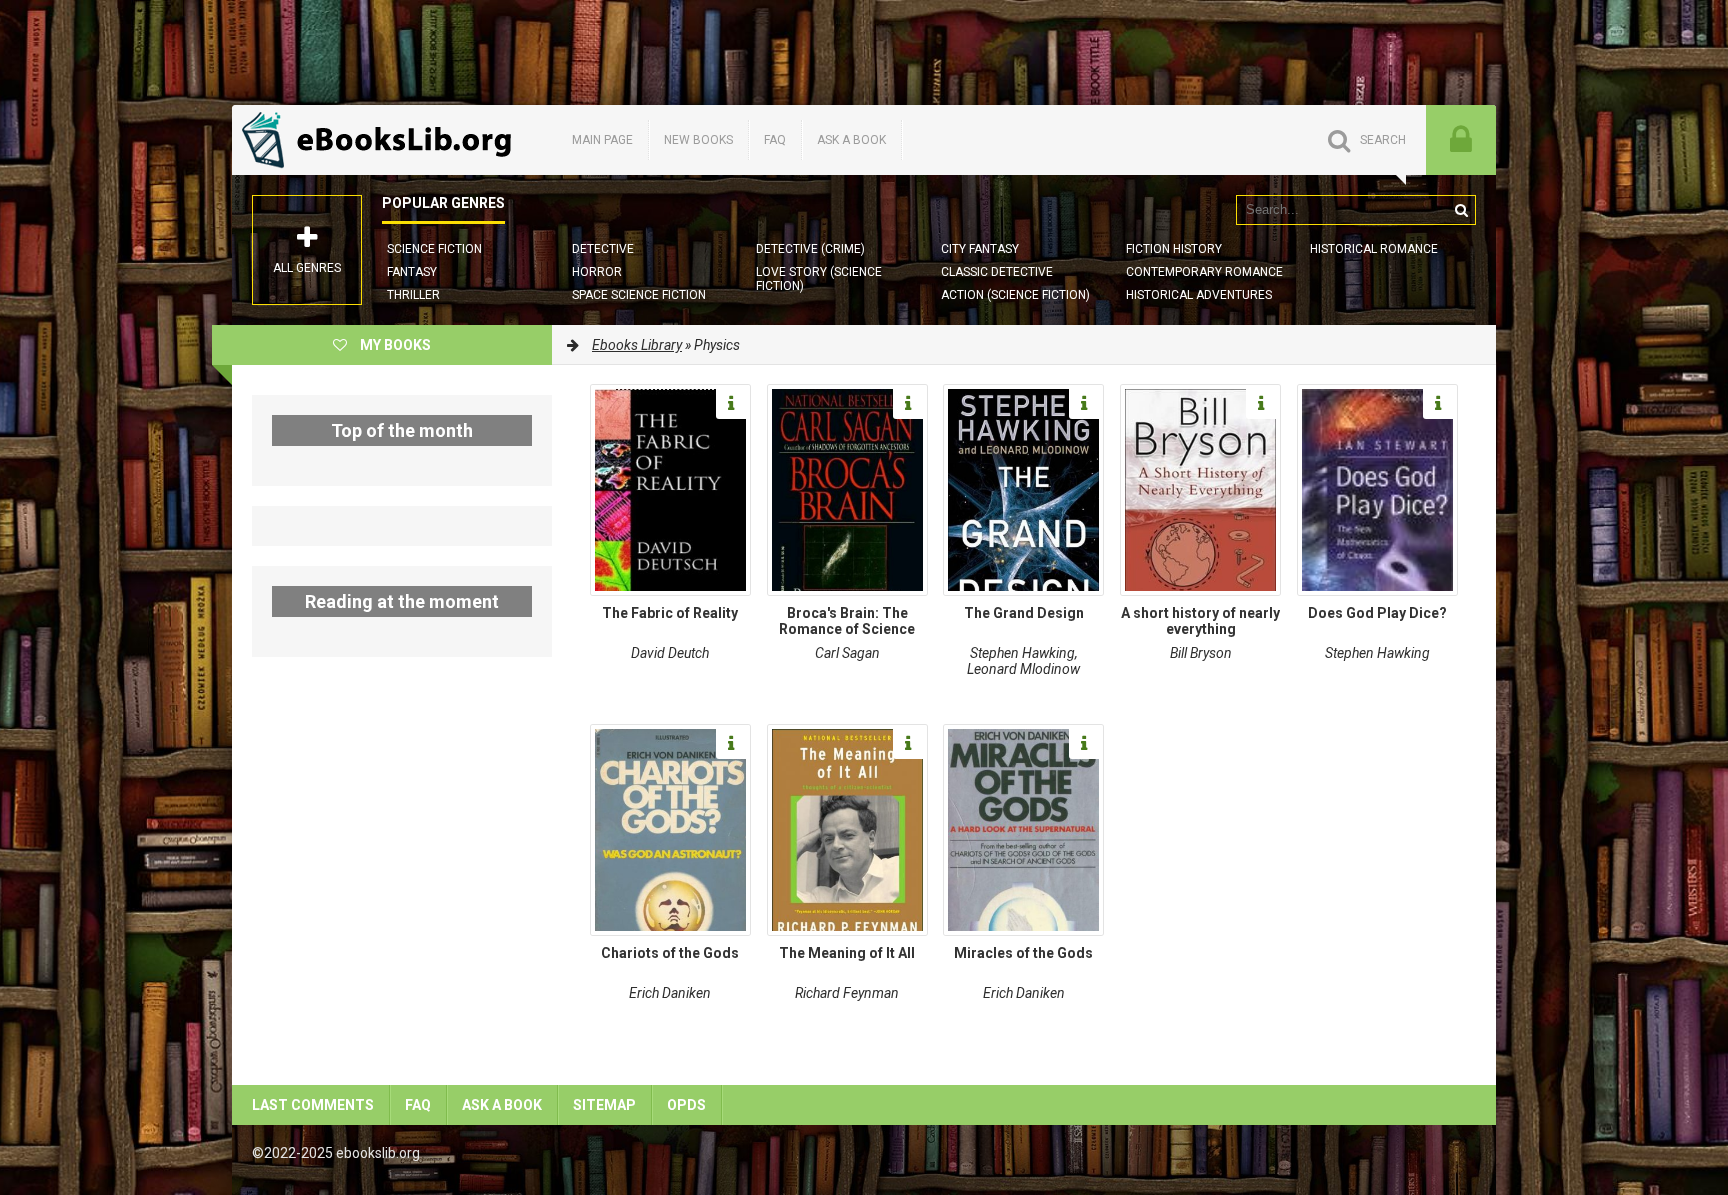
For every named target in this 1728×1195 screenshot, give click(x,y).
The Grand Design (1024, 613)
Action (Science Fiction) (1015, 295)
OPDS (686, 1105)
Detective (603, 249)
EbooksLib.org (382, 140)
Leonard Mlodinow (1023, 669)
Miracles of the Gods (1023, 953)
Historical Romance (1374, 249)
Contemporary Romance (1204, 272)
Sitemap (604, 1105)
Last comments (313, 1105)
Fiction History (1174, 249)
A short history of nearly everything (1200, 621)
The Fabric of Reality (670, 613)
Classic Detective (997, 272)
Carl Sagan (847, 653)
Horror (597, 272)
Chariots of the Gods (670, 953)
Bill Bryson (1201, 653)
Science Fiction (434, 249)
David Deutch (670, 653)
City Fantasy (980, 249)
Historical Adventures (1199, 295)
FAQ (775, 140)
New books (698, 140)
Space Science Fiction (639, 295)
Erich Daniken (670, 993)
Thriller (413, 295)
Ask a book (851, 140)
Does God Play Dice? (1377, 613)
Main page (602, 140)
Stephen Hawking (1022, 653)
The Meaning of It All (847, 953)
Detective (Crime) (810, 249)
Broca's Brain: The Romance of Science (847, 621)
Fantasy (412, 272)
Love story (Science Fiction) (819, 279)
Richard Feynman (847, 993)
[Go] (1461, 210)
